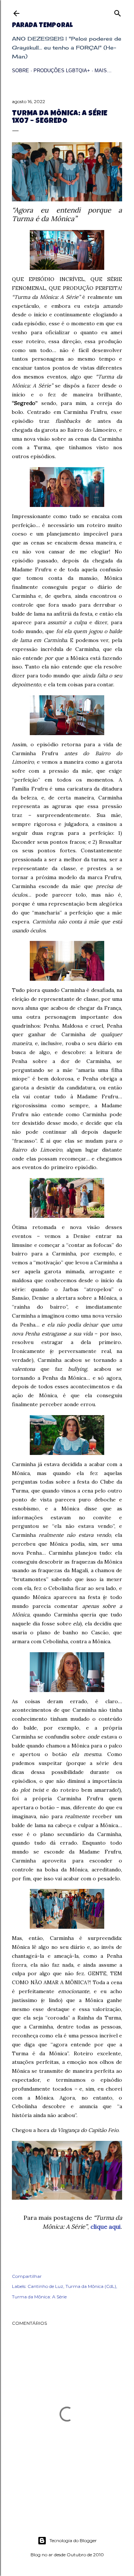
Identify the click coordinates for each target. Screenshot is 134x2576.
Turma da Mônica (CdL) (91, 2286)
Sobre (20, 71)
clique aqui (106, 2227)
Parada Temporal (42, 26)
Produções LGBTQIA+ (62, 71)
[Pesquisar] (118, 12)
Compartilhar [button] (27, 2276)
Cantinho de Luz (45, 2286)
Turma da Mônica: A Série (39, 2297)
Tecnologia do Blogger (73, 2540)
